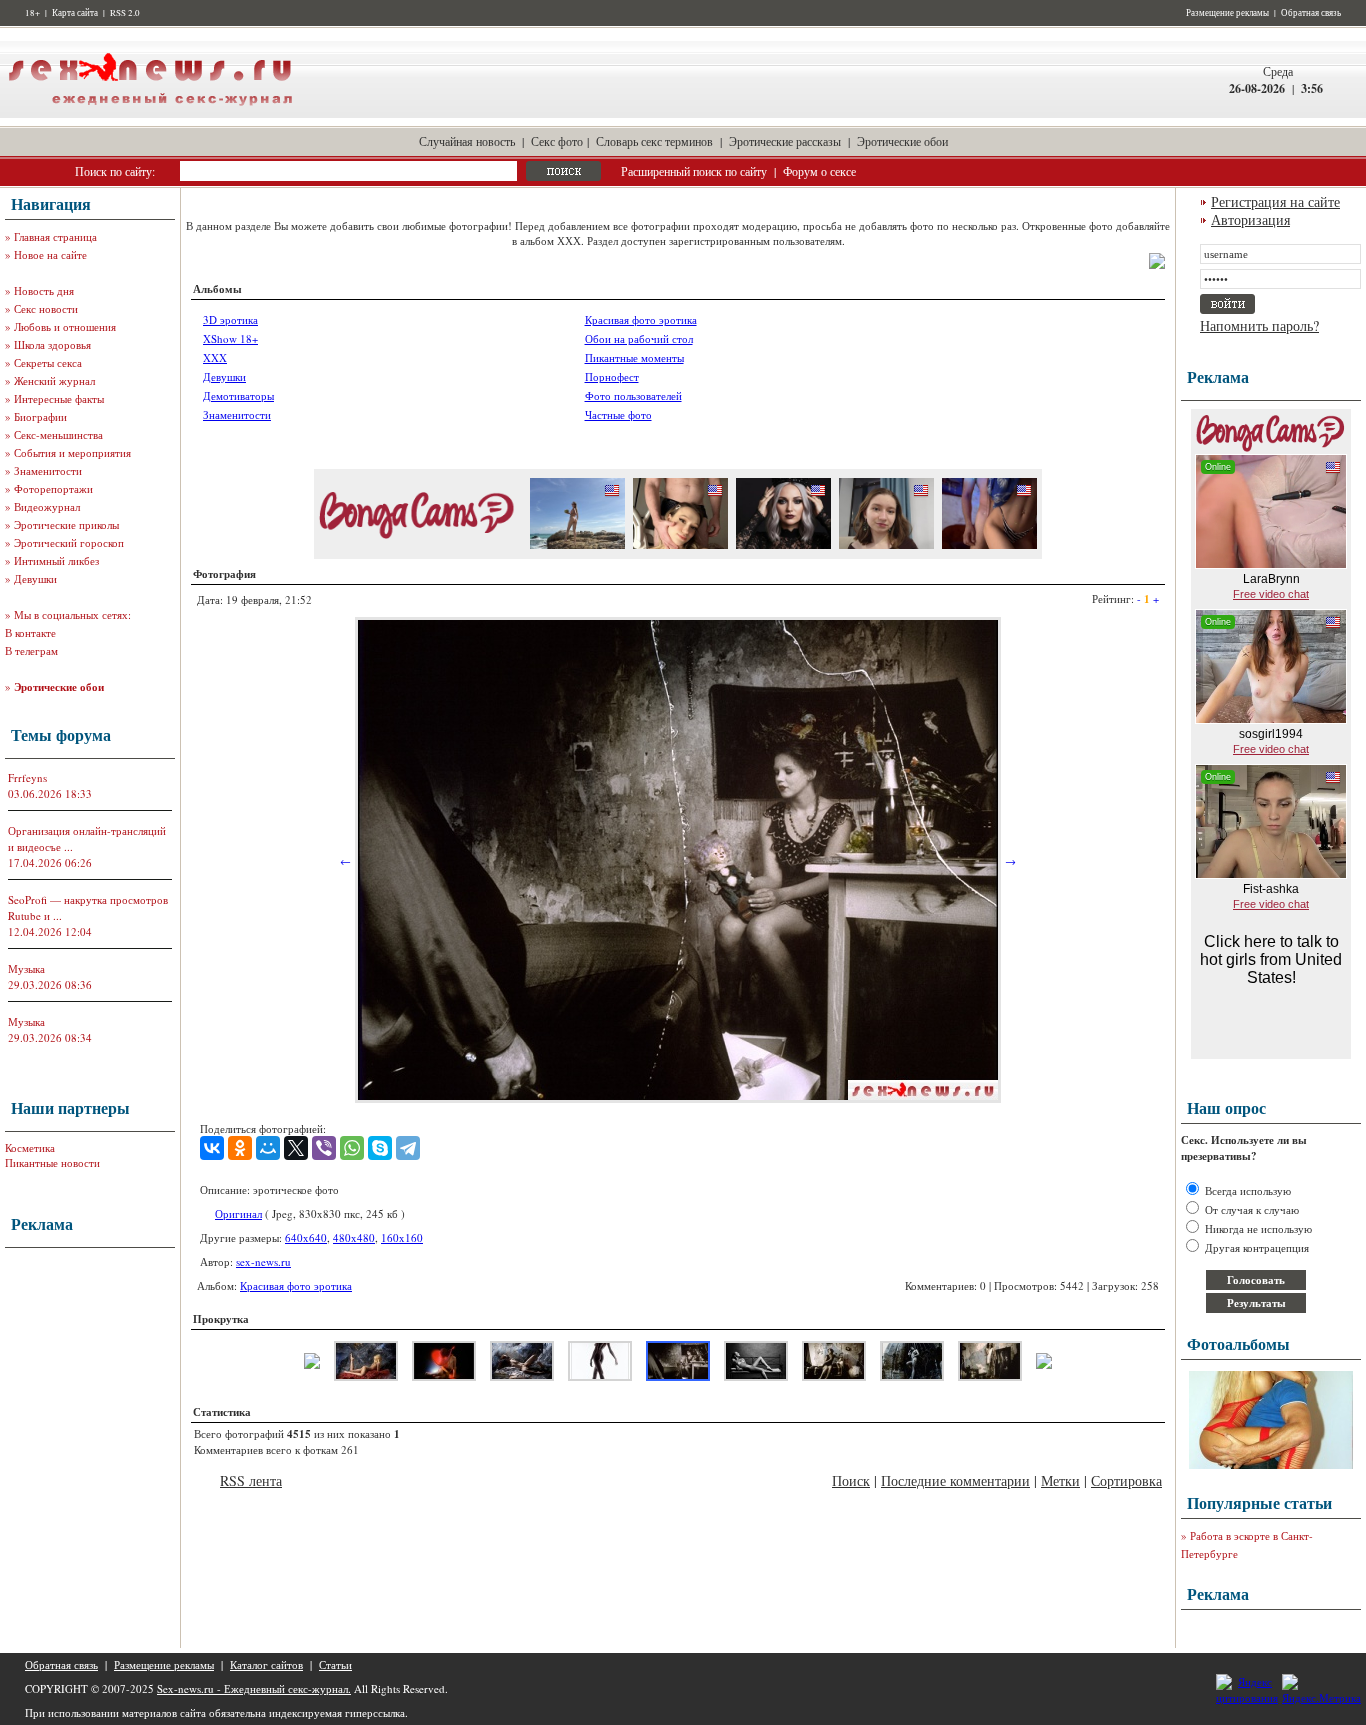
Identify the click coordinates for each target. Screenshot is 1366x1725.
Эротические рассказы (785, 141)
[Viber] (324, 1148)
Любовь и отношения (65, 326)
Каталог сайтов (266, 1664)
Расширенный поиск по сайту (694, 171)
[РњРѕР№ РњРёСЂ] (268, 1148)
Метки (1060, 1480)
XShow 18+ (230, 338)
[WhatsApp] (352, 1148)
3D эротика (230, 319)
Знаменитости (48, 470)
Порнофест (612, 376)
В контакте (30, 632)
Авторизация (1250, 219)
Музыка (26, 968)
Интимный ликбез (56, 560)
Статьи (335, 1664)
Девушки (35, 578)
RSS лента (251, 1480)
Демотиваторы (238, 395)
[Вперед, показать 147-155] (1044, 1364)
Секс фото (557, 141)
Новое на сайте (50, 254)
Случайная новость (467, 141)
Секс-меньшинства (58, 434)
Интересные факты (59, 398)
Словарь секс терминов (654, 141)
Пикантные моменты (634, 357)
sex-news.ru (263, 1261)
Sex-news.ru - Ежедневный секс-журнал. (254, 1688)
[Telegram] (408, 1148)
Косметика (30, 1147)
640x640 (306, 1237)
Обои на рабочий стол (639, 338)
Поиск (851, 1480)
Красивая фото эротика (641, 319)
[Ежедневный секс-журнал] (150, 113)
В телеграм (31, 650)
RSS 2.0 (125, 13)
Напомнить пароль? (1259, 325)
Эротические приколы (66, 524)
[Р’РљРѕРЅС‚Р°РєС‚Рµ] (212, 1148)
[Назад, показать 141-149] (312, 1364)
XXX (215, 357)
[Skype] (380, 1148)
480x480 (354, 1237)
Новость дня (44, 290)
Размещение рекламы (1227, 13)
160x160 (402, 1237)
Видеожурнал (47, 506)
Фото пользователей (633, 395)
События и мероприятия (72, 452)
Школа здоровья (52, 344)
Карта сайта (75, 13)
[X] (296, 1148)
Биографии (40, 416)
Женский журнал (54, 380)
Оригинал (238, 1213)
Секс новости (46, 308)
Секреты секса (48, 362)
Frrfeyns (27, 777)
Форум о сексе (819, 171)
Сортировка (1126, 1480)
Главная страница (55, 236)
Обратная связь (1311, 13)
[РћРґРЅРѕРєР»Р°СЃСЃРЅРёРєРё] (240, 1148)
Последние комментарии (955, 1480)
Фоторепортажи (53, 488)
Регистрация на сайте (1275, 201)
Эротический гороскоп (69, 542)
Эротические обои (902, 141)
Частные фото (618, 414)
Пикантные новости (52, 1162)
